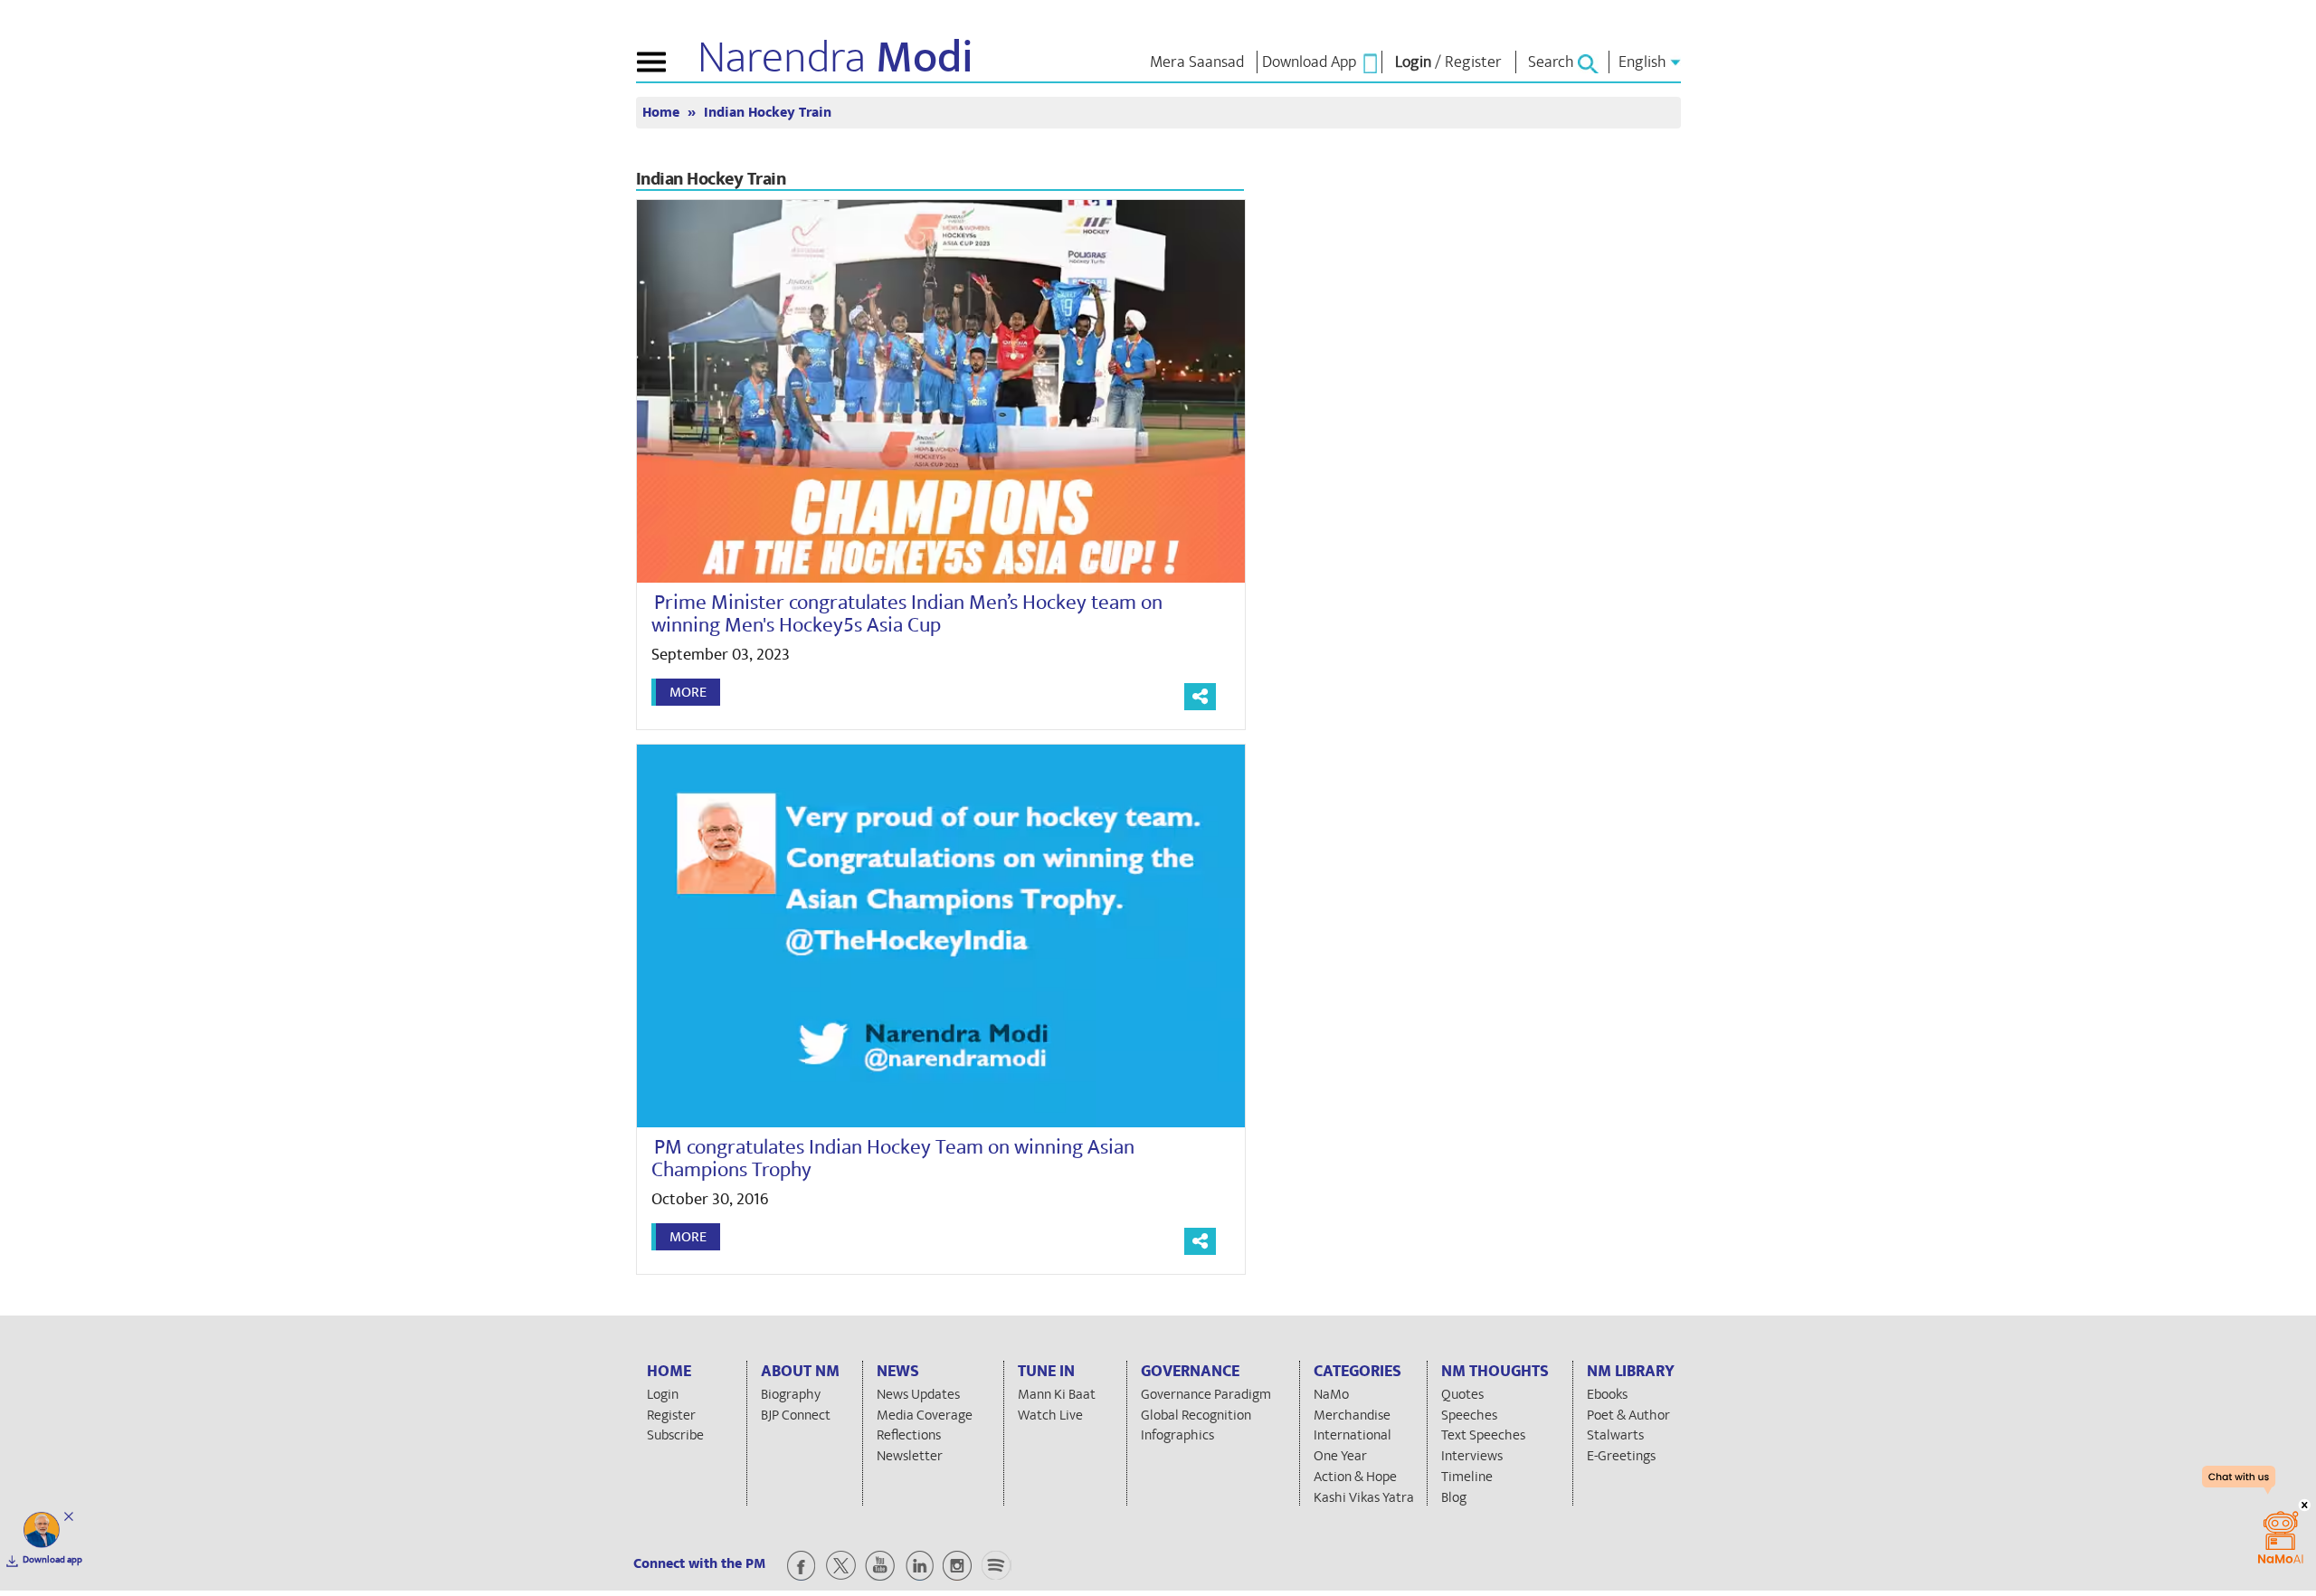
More (688, 692)
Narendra (835, 58)
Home (663, 113)
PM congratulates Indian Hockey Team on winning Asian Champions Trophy (893, 1159)
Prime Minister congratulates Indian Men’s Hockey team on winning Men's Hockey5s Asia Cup (907, 614)
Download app (52, 1560)
